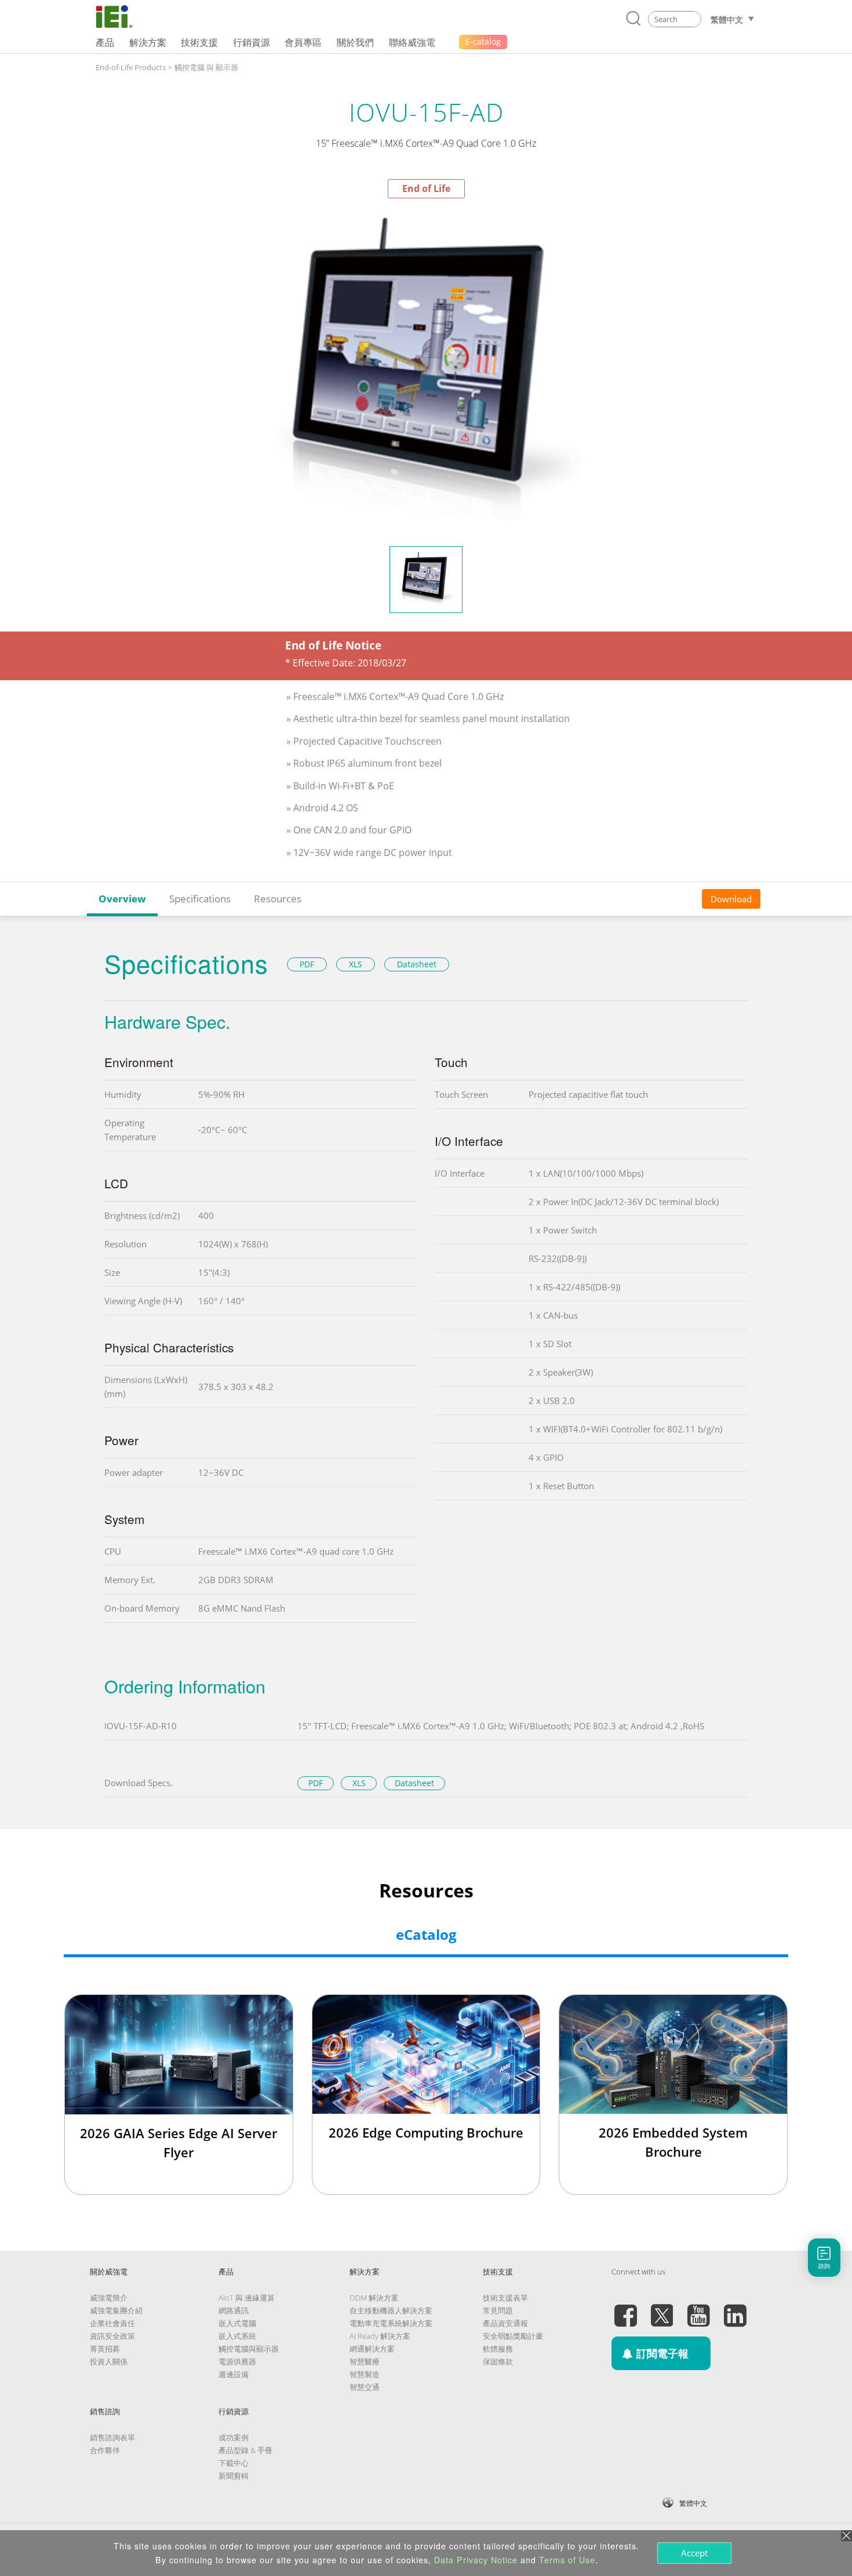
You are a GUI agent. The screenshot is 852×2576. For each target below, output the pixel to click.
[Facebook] (625, 2309)
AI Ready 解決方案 (380, 2336)
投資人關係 (109, 2361)
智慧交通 (365, 2387)
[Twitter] (662, 2309)
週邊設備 (234, 2374)
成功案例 (234, 2437)
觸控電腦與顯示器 (249, 2349)
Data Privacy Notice (476, 2560)
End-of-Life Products (131, 67)
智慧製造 (365, 2374)
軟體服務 (498, 2349)
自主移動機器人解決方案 (391, 2310)
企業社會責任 (112, 2323)
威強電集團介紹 (116, 2310)
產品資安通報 (505, 2323)
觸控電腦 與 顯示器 (206, 67)
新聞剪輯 (234, 2476)
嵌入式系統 (237, 2336)
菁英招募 (105, 2349)
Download (731, 899)
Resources (278, 899)
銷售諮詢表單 (112, 2437)
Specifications (200, 899)
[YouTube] (698, 2309)
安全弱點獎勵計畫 (513, 2336)
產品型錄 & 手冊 (245, 2450)
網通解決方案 (372, 2349)
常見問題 (498, 2310)
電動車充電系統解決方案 (391, 2323)
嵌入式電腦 (237, 2323)
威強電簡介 (109, 2298)
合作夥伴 (105, 2450)
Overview (122, 899)
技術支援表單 (505, 2298)
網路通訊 (234, 2310)
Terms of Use (567, 2560)
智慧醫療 (365, 2361)
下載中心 (234, 2463)
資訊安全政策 (112, 2336)
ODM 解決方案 (374, 2298)
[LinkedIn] (735, 2309)
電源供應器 (237, 2361)
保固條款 (498, 2361)
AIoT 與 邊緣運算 (247, 2298)
